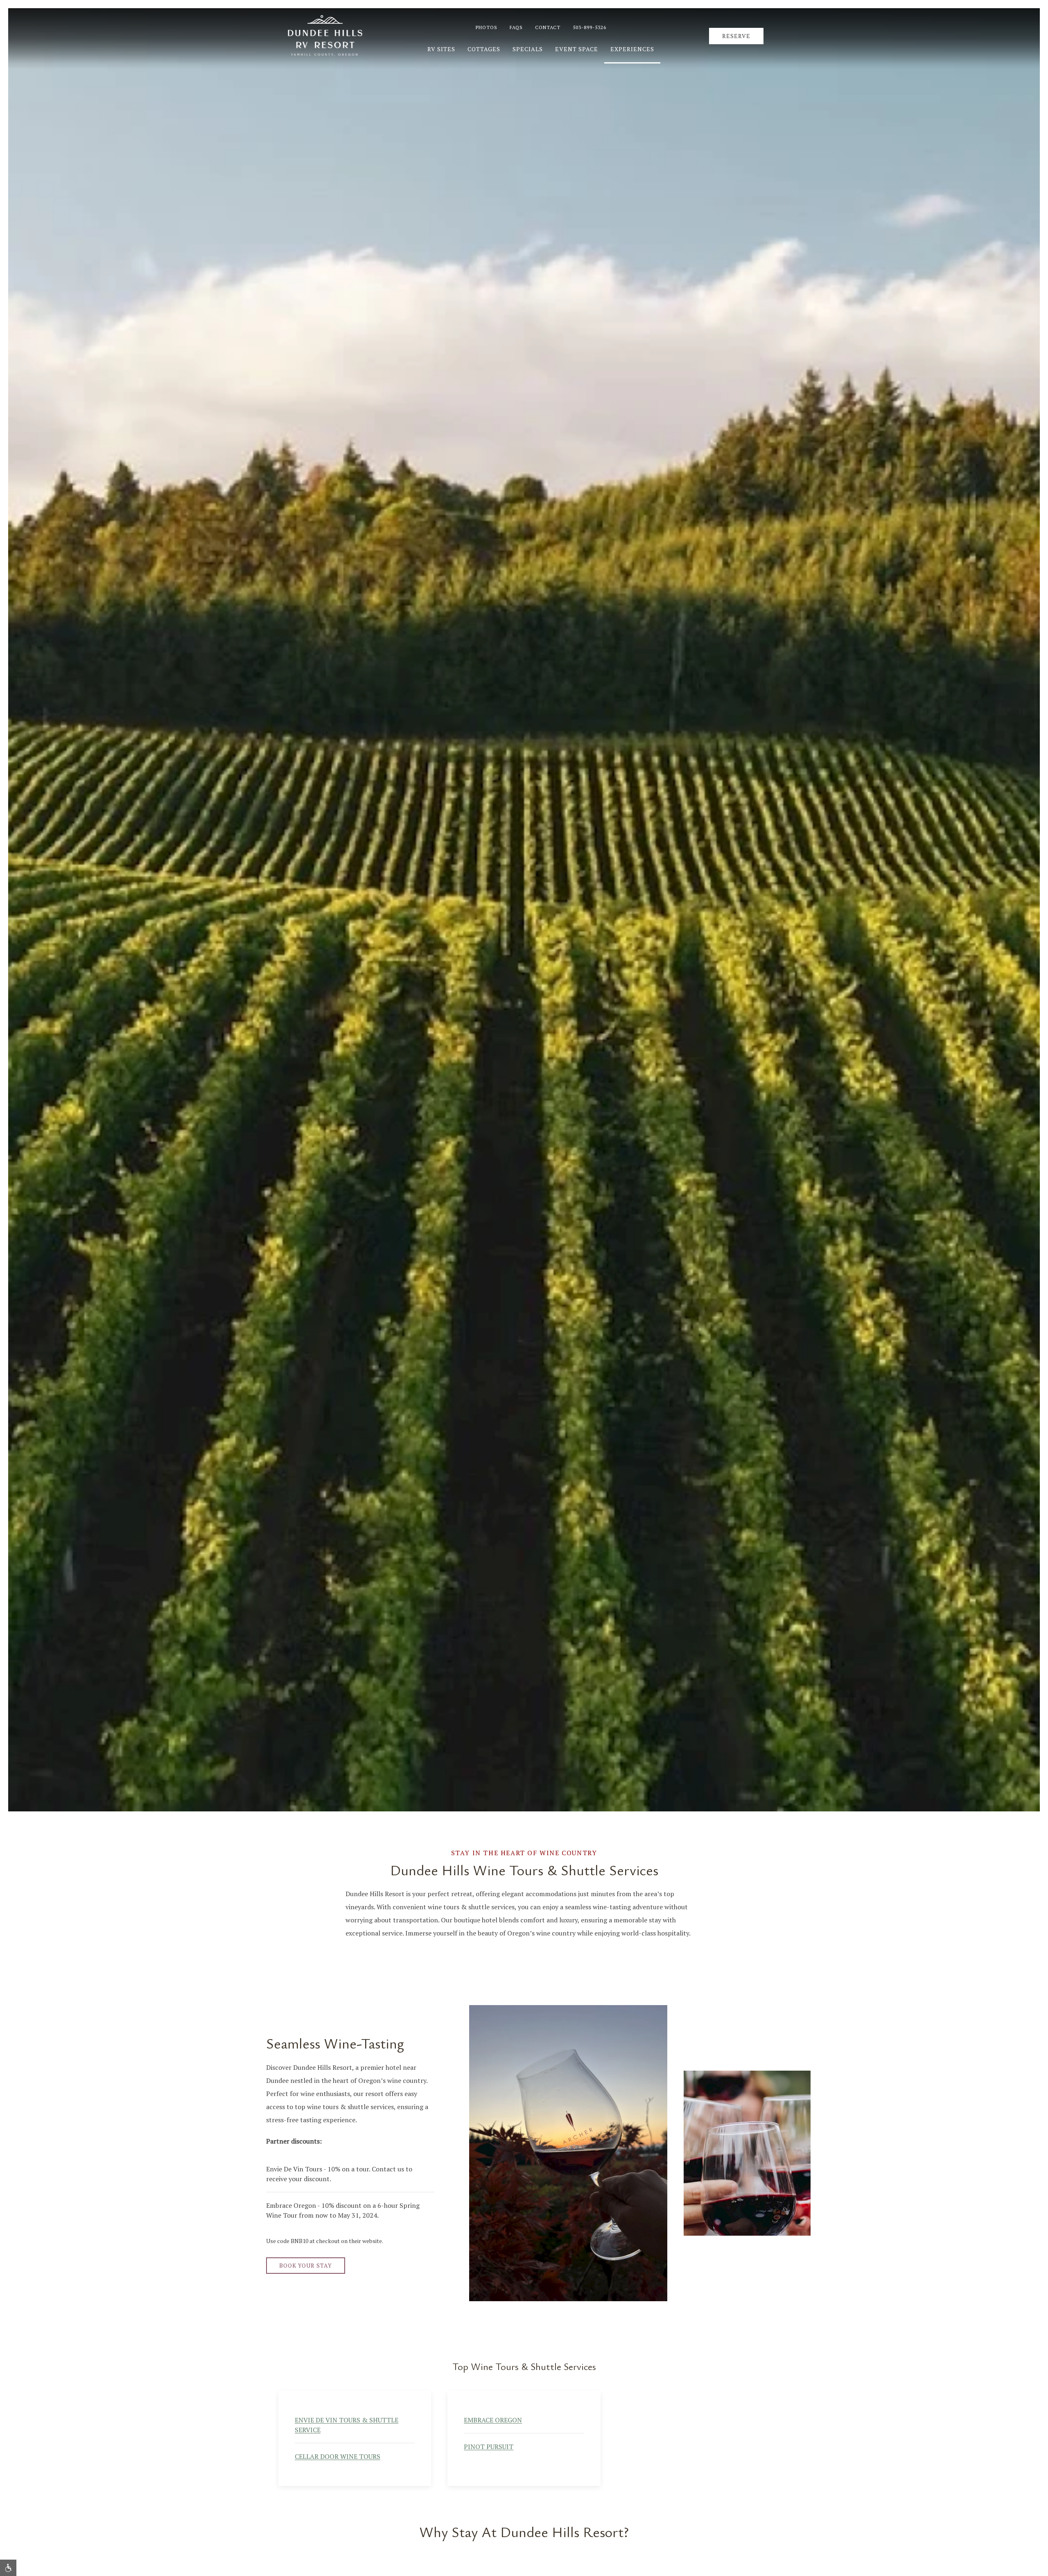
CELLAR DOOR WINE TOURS (338, 2456)
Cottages (484, 49)
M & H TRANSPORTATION (674, 2446)
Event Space (577, 49)
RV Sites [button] (441, 49)
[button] (8, 2568)
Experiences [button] (632, 49)
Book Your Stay (306, 2265)
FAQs (516, 27)
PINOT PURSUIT (489, 2446)
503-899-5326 (589, 27)
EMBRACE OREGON (493, 2420)
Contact (548, 27)
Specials (528, 49)
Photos (487, 27)
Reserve (736, 36)
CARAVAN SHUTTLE (663, 2420)
